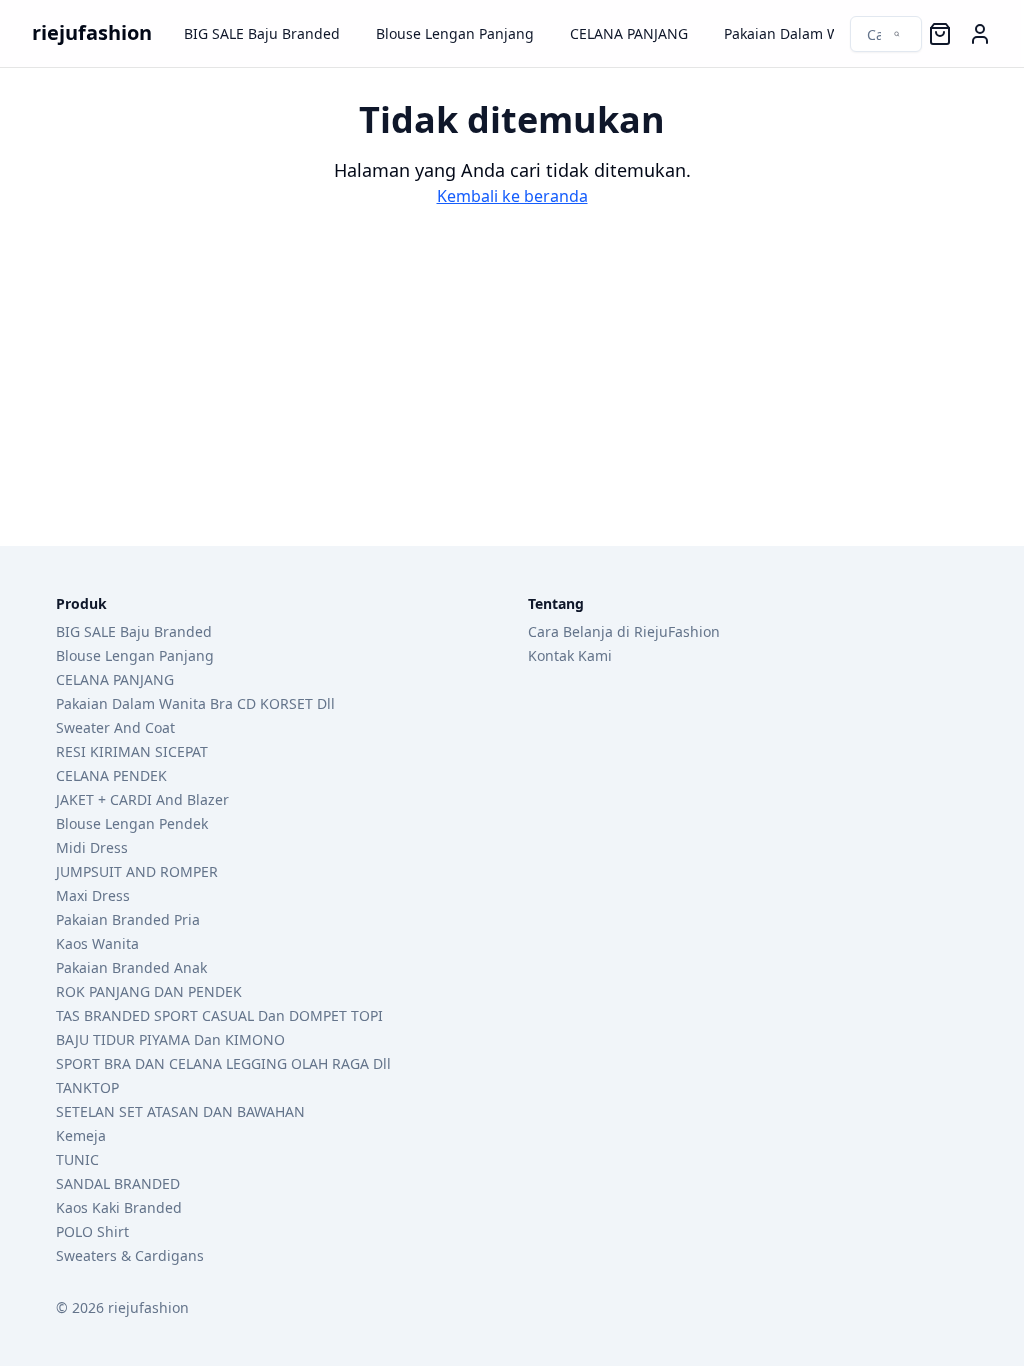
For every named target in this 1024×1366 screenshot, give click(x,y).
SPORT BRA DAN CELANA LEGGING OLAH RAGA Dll (223, 1063)
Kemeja (81, 1135)
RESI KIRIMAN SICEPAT (132, 751)
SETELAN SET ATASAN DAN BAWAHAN (180, 1111)
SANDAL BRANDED (118, 1183)
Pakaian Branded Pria (128, 919)
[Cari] (875, 34)
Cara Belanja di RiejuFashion (624, 631)
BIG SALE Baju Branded (262, 33)
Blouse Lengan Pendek (132, 823)
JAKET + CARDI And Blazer (142, 799)
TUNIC (77, 1159)
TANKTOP (87, 1087)
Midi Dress (92, 847)
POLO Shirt (92, 1231)
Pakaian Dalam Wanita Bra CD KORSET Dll (195, 703)
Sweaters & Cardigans (130, 1255)
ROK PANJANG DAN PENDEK (149, 991)
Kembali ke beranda (512, 196)
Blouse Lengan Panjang (455, 33)
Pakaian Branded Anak (131, 967)
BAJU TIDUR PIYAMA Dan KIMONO (170, 1039)
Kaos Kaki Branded (119, 1207)
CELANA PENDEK (111, 775)
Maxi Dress (93, 895)
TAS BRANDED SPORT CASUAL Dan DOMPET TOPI (219, 1015)
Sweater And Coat (115, 727)
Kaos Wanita (97, 943)
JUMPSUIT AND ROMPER (137, 871)
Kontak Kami (570, 655)
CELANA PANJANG (629, 33)
